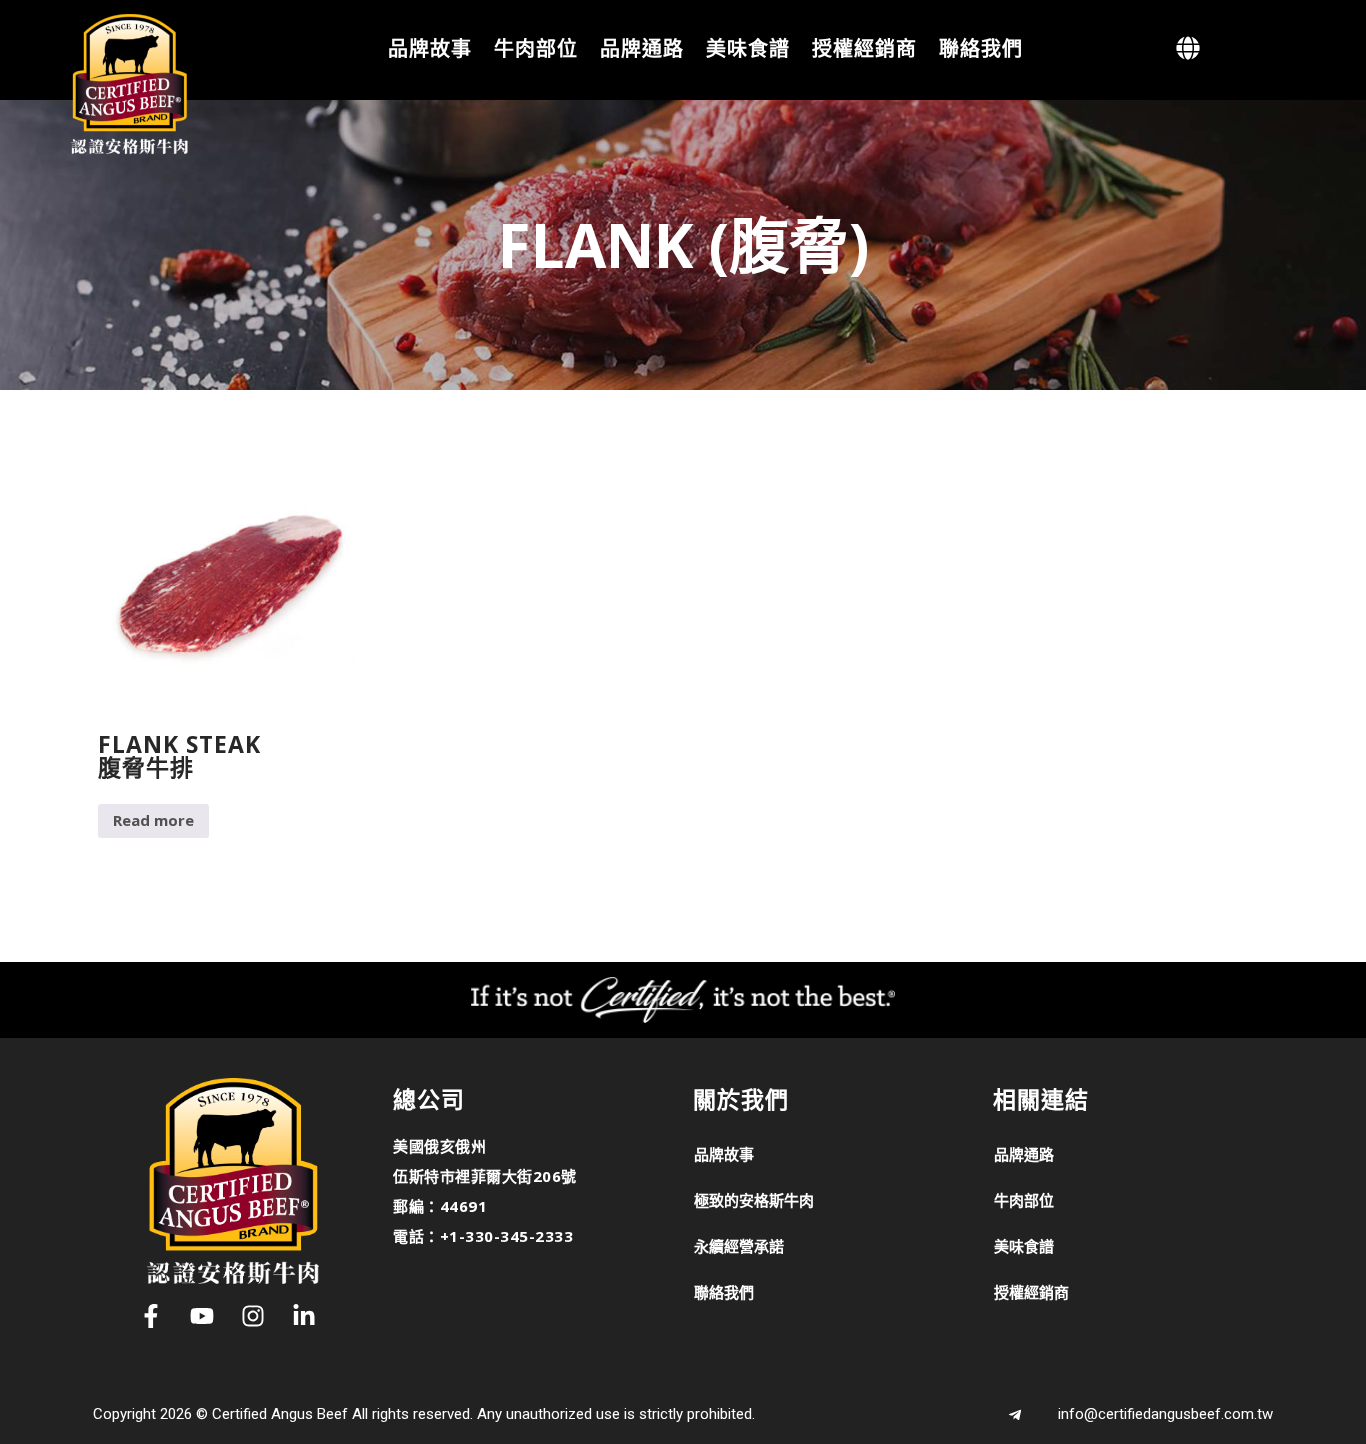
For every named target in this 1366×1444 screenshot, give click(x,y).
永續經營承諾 (739, 1246)
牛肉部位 (536, 47)
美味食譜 (748, 47)
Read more (153, 820)
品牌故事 (430, 47)
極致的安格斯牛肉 (754, 1200)
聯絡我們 (981, 47)
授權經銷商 (864, 47)
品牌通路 (642, 47)
